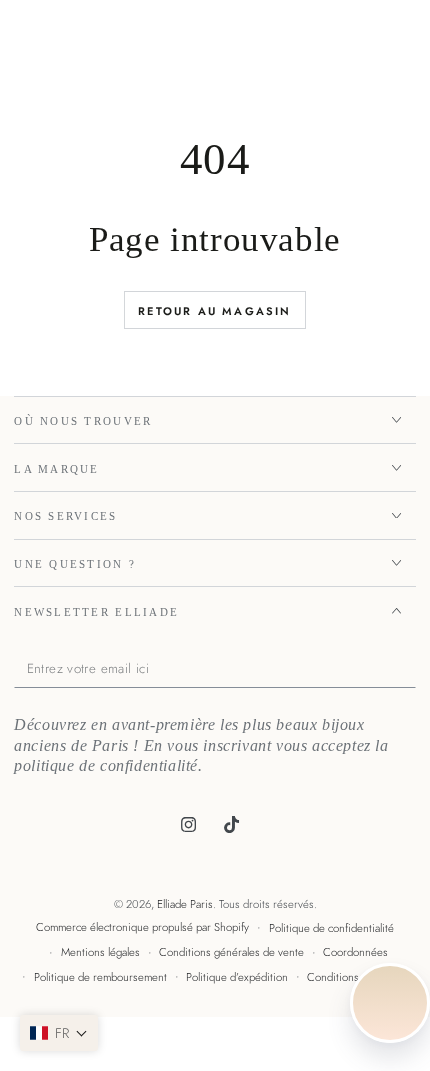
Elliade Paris (185, 904)
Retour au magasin (214, 311)
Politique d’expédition (237, 977)
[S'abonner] (411, 669)
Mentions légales (100, 952)
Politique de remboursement (100, 977)
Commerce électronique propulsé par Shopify (142, 927)
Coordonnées (355, 952)
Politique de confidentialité (331, 928)
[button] (59, 1033)
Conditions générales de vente (231, 952)
